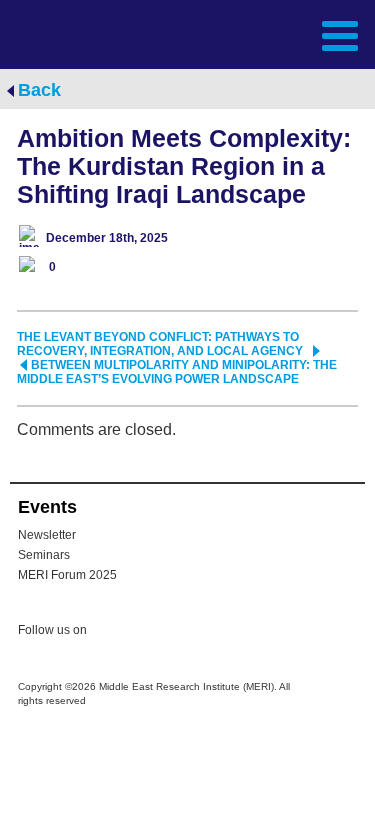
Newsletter (47, 535)
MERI (64, 33)
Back (39, 90)
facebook (152, 633)
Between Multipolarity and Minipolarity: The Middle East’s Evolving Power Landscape (177, 372)
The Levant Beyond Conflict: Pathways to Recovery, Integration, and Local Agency (160, 344)
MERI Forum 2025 (67, 575)
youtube (192, 631)
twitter (112, 633)
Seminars (44, 555)
